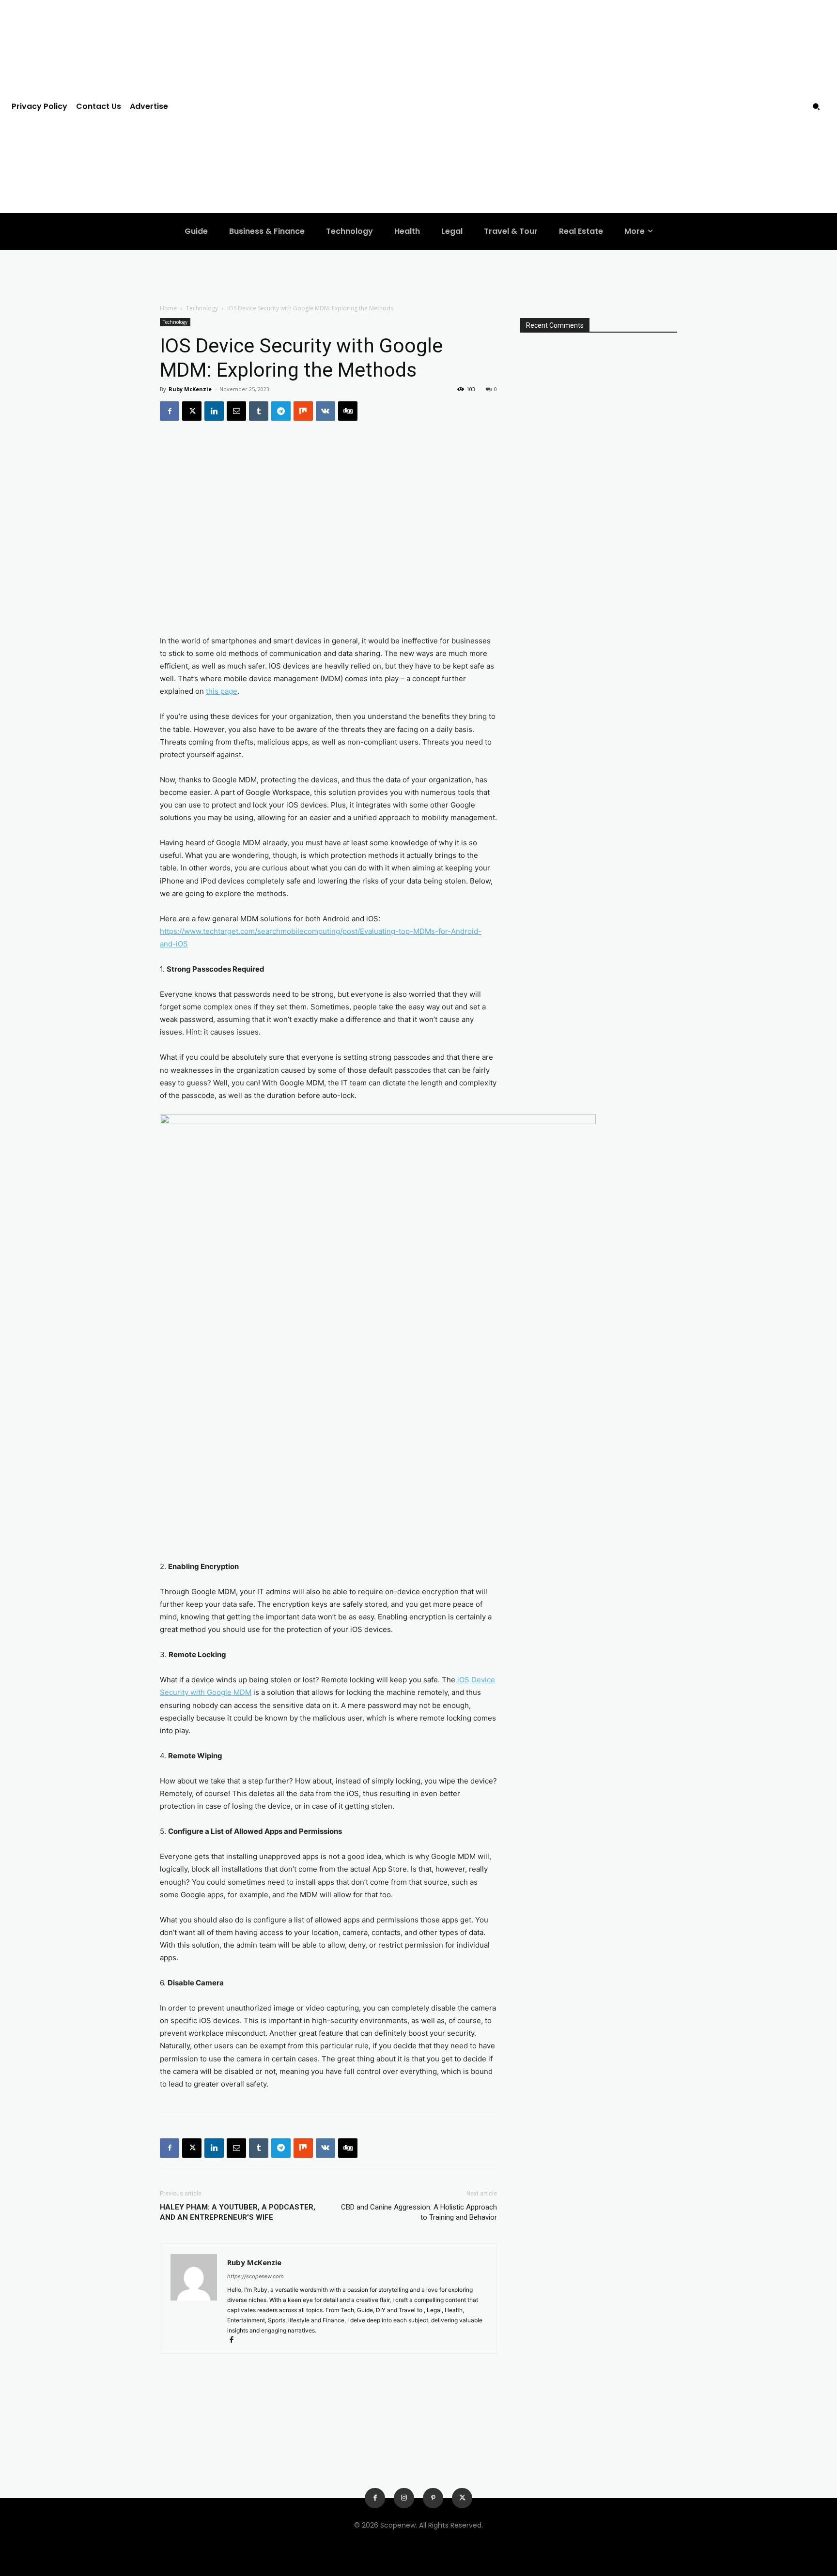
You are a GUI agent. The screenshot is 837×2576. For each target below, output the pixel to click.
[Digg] (348, 411)
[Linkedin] (214, 411)
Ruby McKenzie (190, 389)
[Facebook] (170, 411)
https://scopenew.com (256, 2276)
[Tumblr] (259, 411)
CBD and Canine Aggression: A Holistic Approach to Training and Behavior (419, 2212)
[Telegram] (281, 411)
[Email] (236, 411)
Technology (202, 308)
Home (168, 308)
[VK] (325, 411)
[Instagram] (404, 2498)
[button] (816, 107)
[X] (192, 411)
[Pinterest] (433, 2498)
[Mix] (303, 411)
